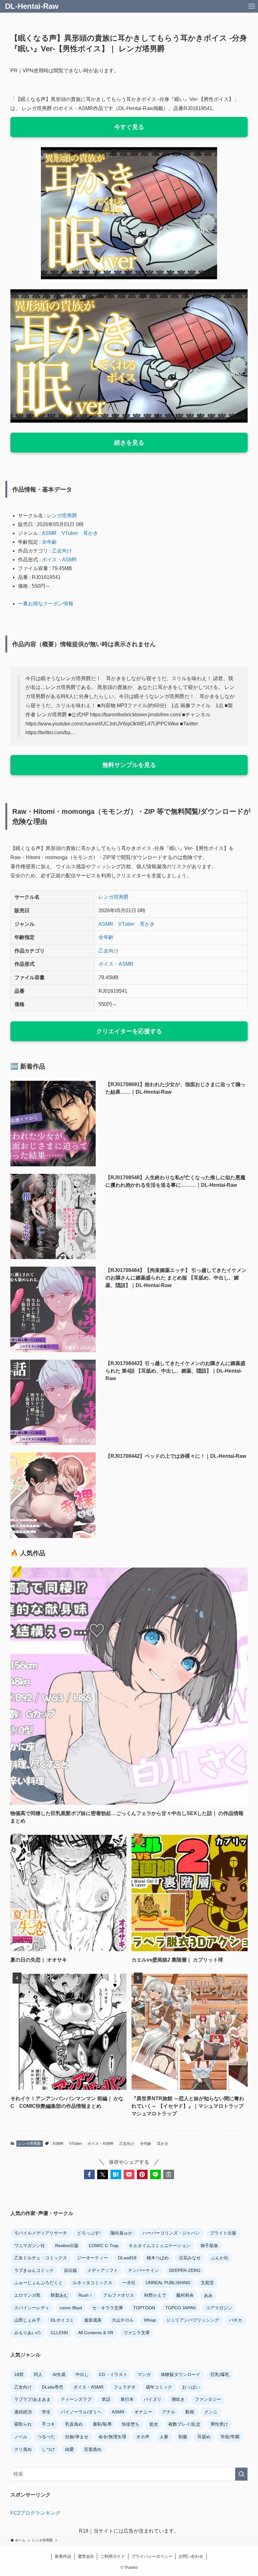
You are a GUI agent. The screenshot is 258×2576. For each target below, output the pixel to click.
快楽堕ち (131, 2424)
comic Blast (71, 2308)
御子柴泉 (209, 2246)
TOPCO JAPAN (180, 2308)
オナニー (143, 2412)
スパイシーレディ (32, 2308)
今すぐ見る (129, 127)
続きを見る (129, 443)
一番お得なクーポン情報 (46, 604)
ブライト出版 (223, 2233)
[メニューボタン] (252, 6)
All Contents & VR (96, 2333)
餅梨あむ (59, 2295)
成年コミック (159, 2387)
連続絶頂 (23, 2412)
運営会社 (86, 2556)
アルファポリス (119, 2295)
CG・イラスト (113, 2374)
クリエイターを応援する (129, 1031)
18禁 (19, 2374)
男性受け (219, 2424)
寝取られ (23, 2424)
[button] (89, 2174)
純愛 (70, 2449)
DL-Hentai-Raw (32, 6)
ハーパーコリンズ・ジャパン (171, 2233)
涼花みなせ (190, 2258)
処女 (154, 2424)
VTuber (70, 533)
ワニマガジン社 (30, 2246)
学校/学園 (230, 2437)
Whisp (150, 2320)
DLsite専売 (53, 2387)
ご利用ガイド (113, 2556)
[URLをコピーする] (169, 2174)
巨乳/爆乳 (220, 2374)
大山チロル (123, 2320)
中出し (82, 2374)
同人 (38, 2374)
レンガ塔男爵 (62, 516)
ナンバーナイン (143, 2270)
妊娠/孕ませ (77, 2437)
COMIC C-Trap (104, 2246)
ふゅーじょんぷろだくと (38, 2283)
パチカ (236, 2320)
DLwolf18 (127, 2258)
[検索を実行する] (241, 2474)
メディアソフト (103, 2270)
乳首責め (74, 2424)
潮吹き (178, 2399)
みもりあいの (27, 2333)
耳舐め (204, 2437)
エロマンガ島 (27, 2295)
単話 (106, 2399)
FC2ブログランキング (35, 2513)
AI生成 (59, 2374)
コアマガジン (219, 2308)
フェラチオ (125, 2387)
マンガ (144, 2374)
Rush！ (86, 2295)
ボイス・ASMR (59, 560)
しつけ (48, 2449)
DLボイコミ (62, 2320)
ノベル (21, 2437)
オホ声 (143, 2437)
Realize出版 (67, 2246)
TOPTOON (144, 2308)
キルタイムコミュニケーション (160, 2246)
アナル (169, 2412)
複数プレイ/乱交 (184, 2424)
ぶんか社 (220, 2258)
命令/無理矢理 (112, 2437)
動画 (190, 2412)
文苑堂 (207, 2283)
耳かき (91, 533)
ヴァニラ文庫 (137, 2333)
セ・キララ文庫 (108, 2308)
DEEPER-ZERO (185, 2270)
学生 (46, 2412)
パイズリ (153, 2399)
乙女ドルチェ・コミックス (41, 2258)
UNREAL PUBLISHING (168, 2283)
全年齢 (49, 542)
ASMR (49, 533)
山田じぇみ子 (27, 2320)
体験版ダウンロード (181, 2374)
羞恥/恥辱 (102, 2424)
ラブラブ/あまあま (32, 2399)
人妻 (164, 2437)
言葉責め (93, 2449)
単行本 (127, 2399)
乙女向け (62, 551)
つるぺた (46, 2437)
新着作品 (63, 2556)
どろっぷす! (89, 2233)
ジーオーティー (93, 2258)
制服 (183, 2437)
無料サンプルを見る (129, 765)
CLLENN (59, 2333)
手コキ (48, 2424)
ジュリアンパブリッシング (193, 2320)
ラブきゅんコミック (34, 2270)
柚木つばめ (158, 2258)
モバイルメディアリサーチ (41, 2233)
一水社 (129, 2283)
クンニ (211, 2412)
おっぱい (191, 2387)
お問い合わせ (191, 2556)
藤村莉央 (185, 2295)
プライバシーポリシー (152, 2556)
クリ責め (23, 2449)
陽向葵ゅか (121, 2233)
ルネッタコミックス (93, 2283)
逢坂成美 (93, 2320)
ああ (208, 2295)
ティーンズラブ (76, 2399)
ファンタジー (208, 2399)
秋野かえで (155, 2295)
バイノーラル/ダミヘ (81, 2412)
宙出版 (70, 2270)
